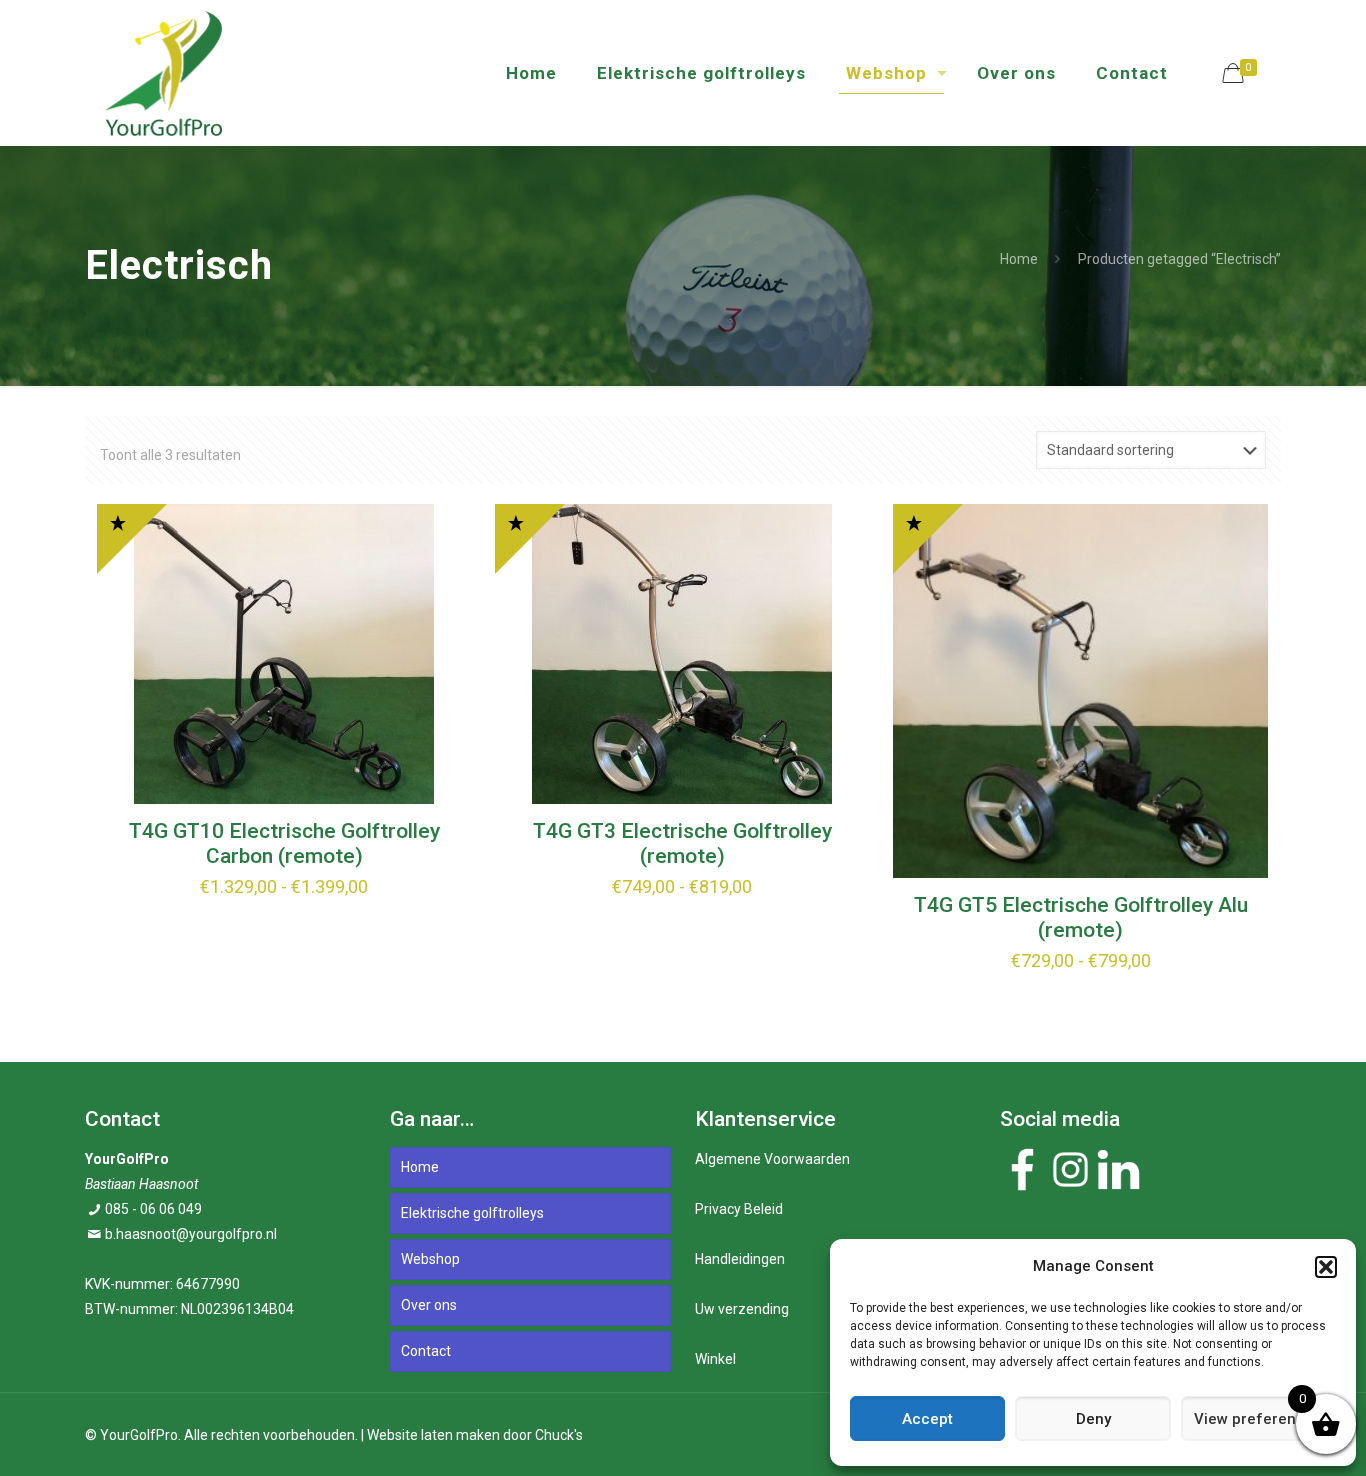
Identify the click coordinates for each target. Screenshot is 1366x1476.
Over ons (429, 1305)
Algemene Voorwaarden (772, 1159)
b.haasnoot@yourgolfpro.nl (191, 1234)
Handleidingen (740, 1259)
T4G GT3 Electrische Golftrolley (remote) (682, 843)
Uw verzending (742, 1309)
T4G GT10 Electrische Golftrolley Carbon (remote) (284, 843)
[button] (1326, 1267)
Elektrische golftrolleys (472, 1213)
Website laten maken (433, 1435)
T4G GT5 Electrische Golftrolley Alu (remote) (1081, 917)
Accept (927, 1419)
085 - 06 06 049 (153, 1209)
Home (1019, 259)
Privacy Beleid (739, 1209)
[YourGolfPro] (163, 72)
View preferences (1258, 1419)
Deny (1093, 1419)
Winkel (715, 1359)
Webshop (430, 1259)
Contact (426, 1351)
